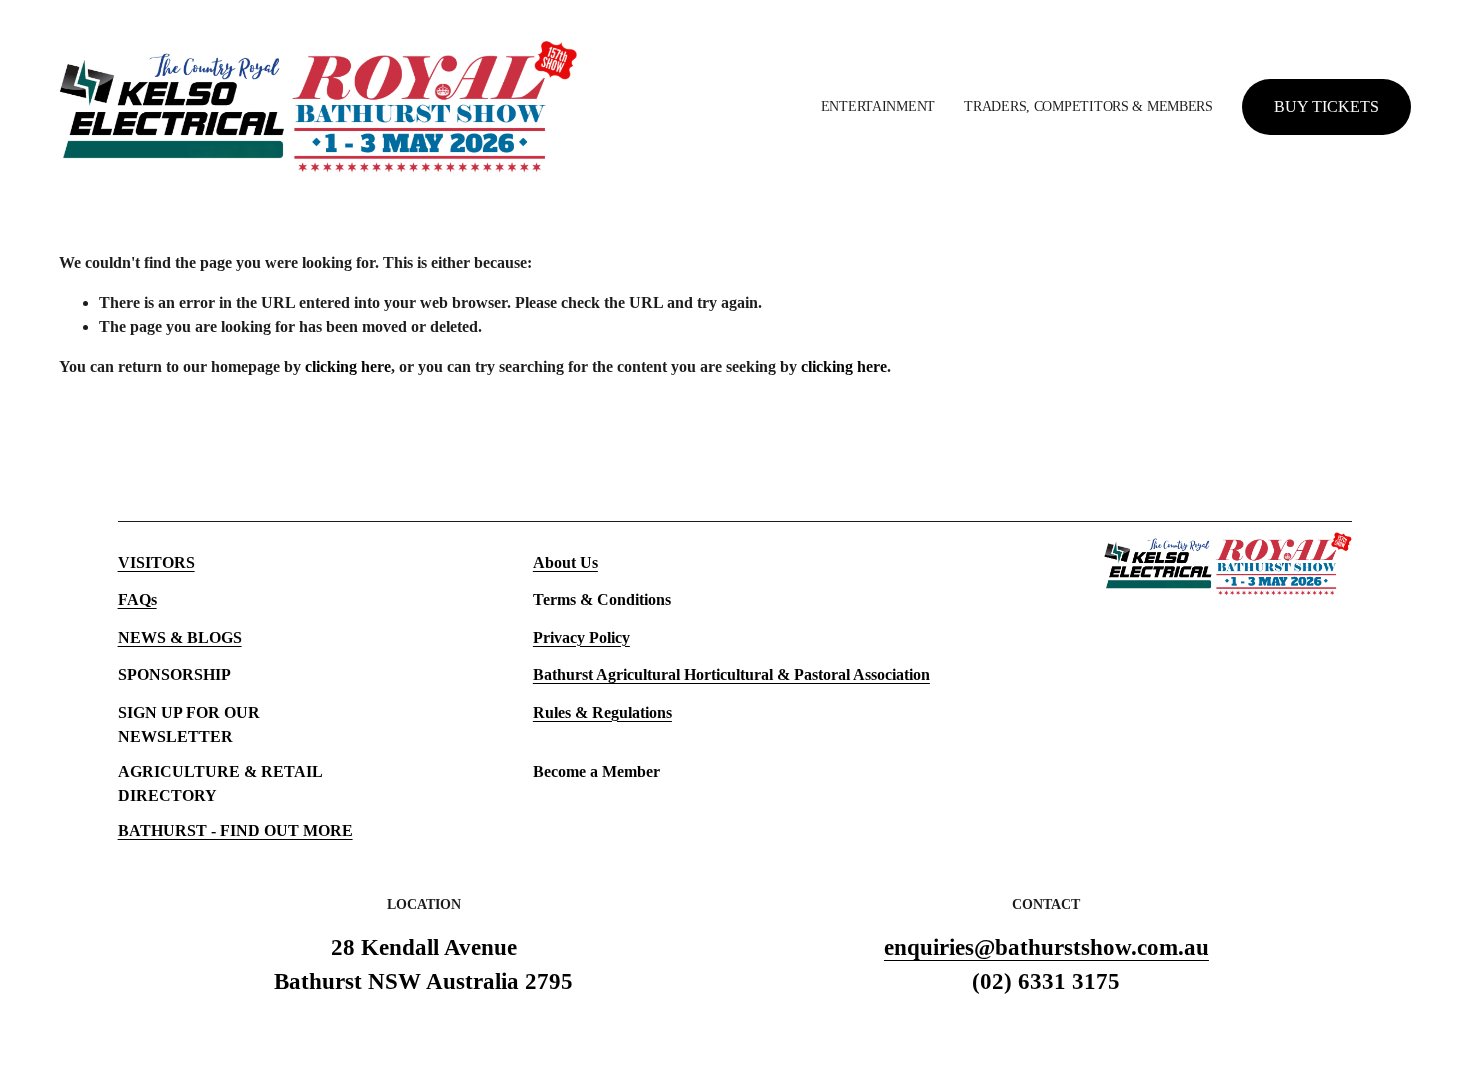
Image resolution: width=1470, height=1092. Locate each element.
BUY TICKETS (1326, 106)
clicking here (348, 366)
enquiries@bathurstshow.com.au (1046, 947)
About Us (565, 562)
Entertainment (878, 106)
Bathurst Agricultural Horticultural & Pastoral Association (731, 674)
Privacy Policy (581, 637)
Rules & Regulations (602, 712)
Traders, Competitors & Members (1088, 106)
